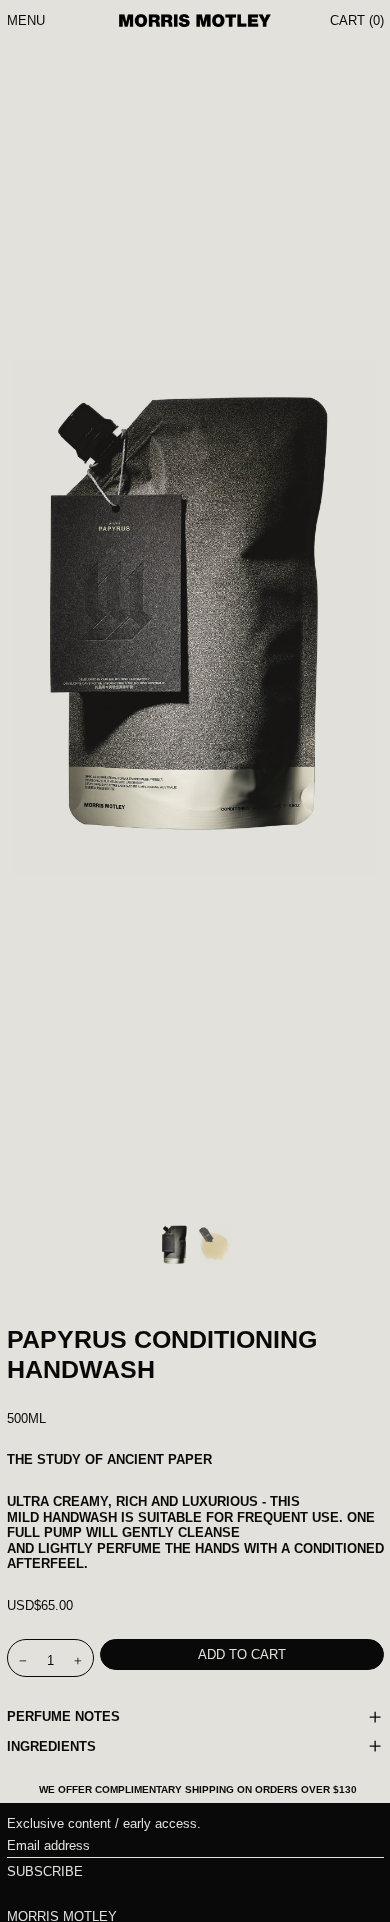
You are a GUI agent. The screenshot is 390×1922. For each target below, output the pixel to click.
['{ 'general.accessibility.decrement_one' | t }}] (22, 1661)
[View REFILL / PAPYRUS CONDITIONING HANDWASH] (175, 1245)
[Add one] (77, 1661)
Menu (26, 20)
